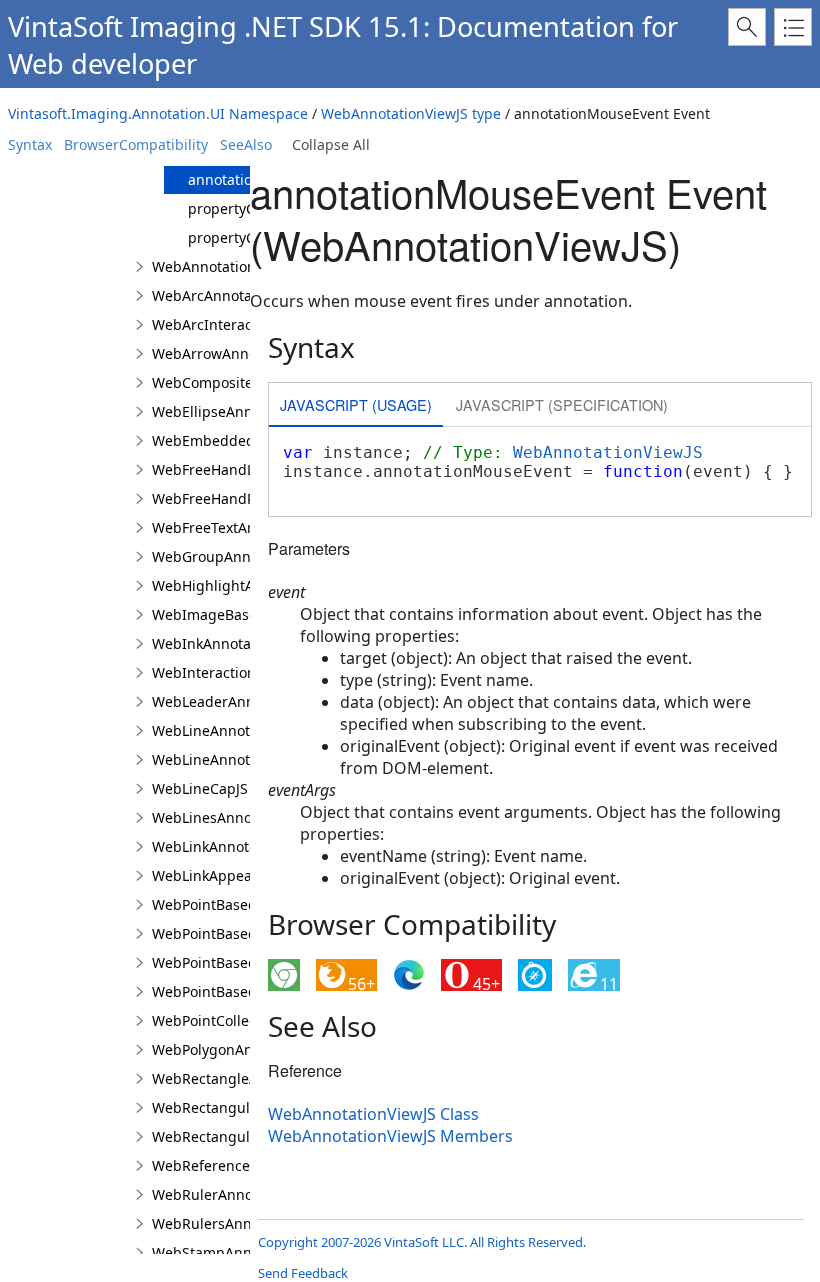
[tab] (356, 406)
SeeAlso (246, 144)
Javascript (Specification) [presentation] (562, 404)
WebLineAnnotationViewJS (239, 759)
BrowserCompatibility (136, 144)
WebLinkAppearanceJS (227, 875)
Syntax (30, 144)
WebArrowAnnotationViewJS (245, 353)
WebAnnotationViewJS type (411, 113)
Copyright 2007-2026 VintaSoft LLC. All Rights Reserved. (422, 1242)
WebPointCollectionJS (223, 1020)
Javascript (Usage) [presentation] (356, 404)
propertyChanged (247, 208)
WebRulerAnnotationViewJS (243, 1194)
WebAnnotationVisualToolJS (243, 266)
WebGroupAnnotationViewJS (246, 556)
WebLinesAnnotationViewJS (243, 817)
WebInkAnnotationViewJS (236, 643)
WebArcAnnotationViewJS (236, 295)
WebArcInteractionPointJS (238, 324)
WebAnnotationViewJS (608, 452)
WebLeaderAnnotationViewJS (248, 701)
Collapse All (331, 144)
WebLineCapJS (200, 788)
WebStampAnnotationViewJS (247, 1252)
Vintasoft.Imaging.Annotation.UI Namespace (158, 113)
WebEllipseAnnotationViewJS (247, 411)
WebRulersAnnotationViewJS (247, 1223)
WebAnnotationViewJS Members (390, 1136)
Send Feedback (303, 1273)
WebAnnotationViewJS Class (373, 1114)
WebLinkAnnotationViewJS (239, 846)
